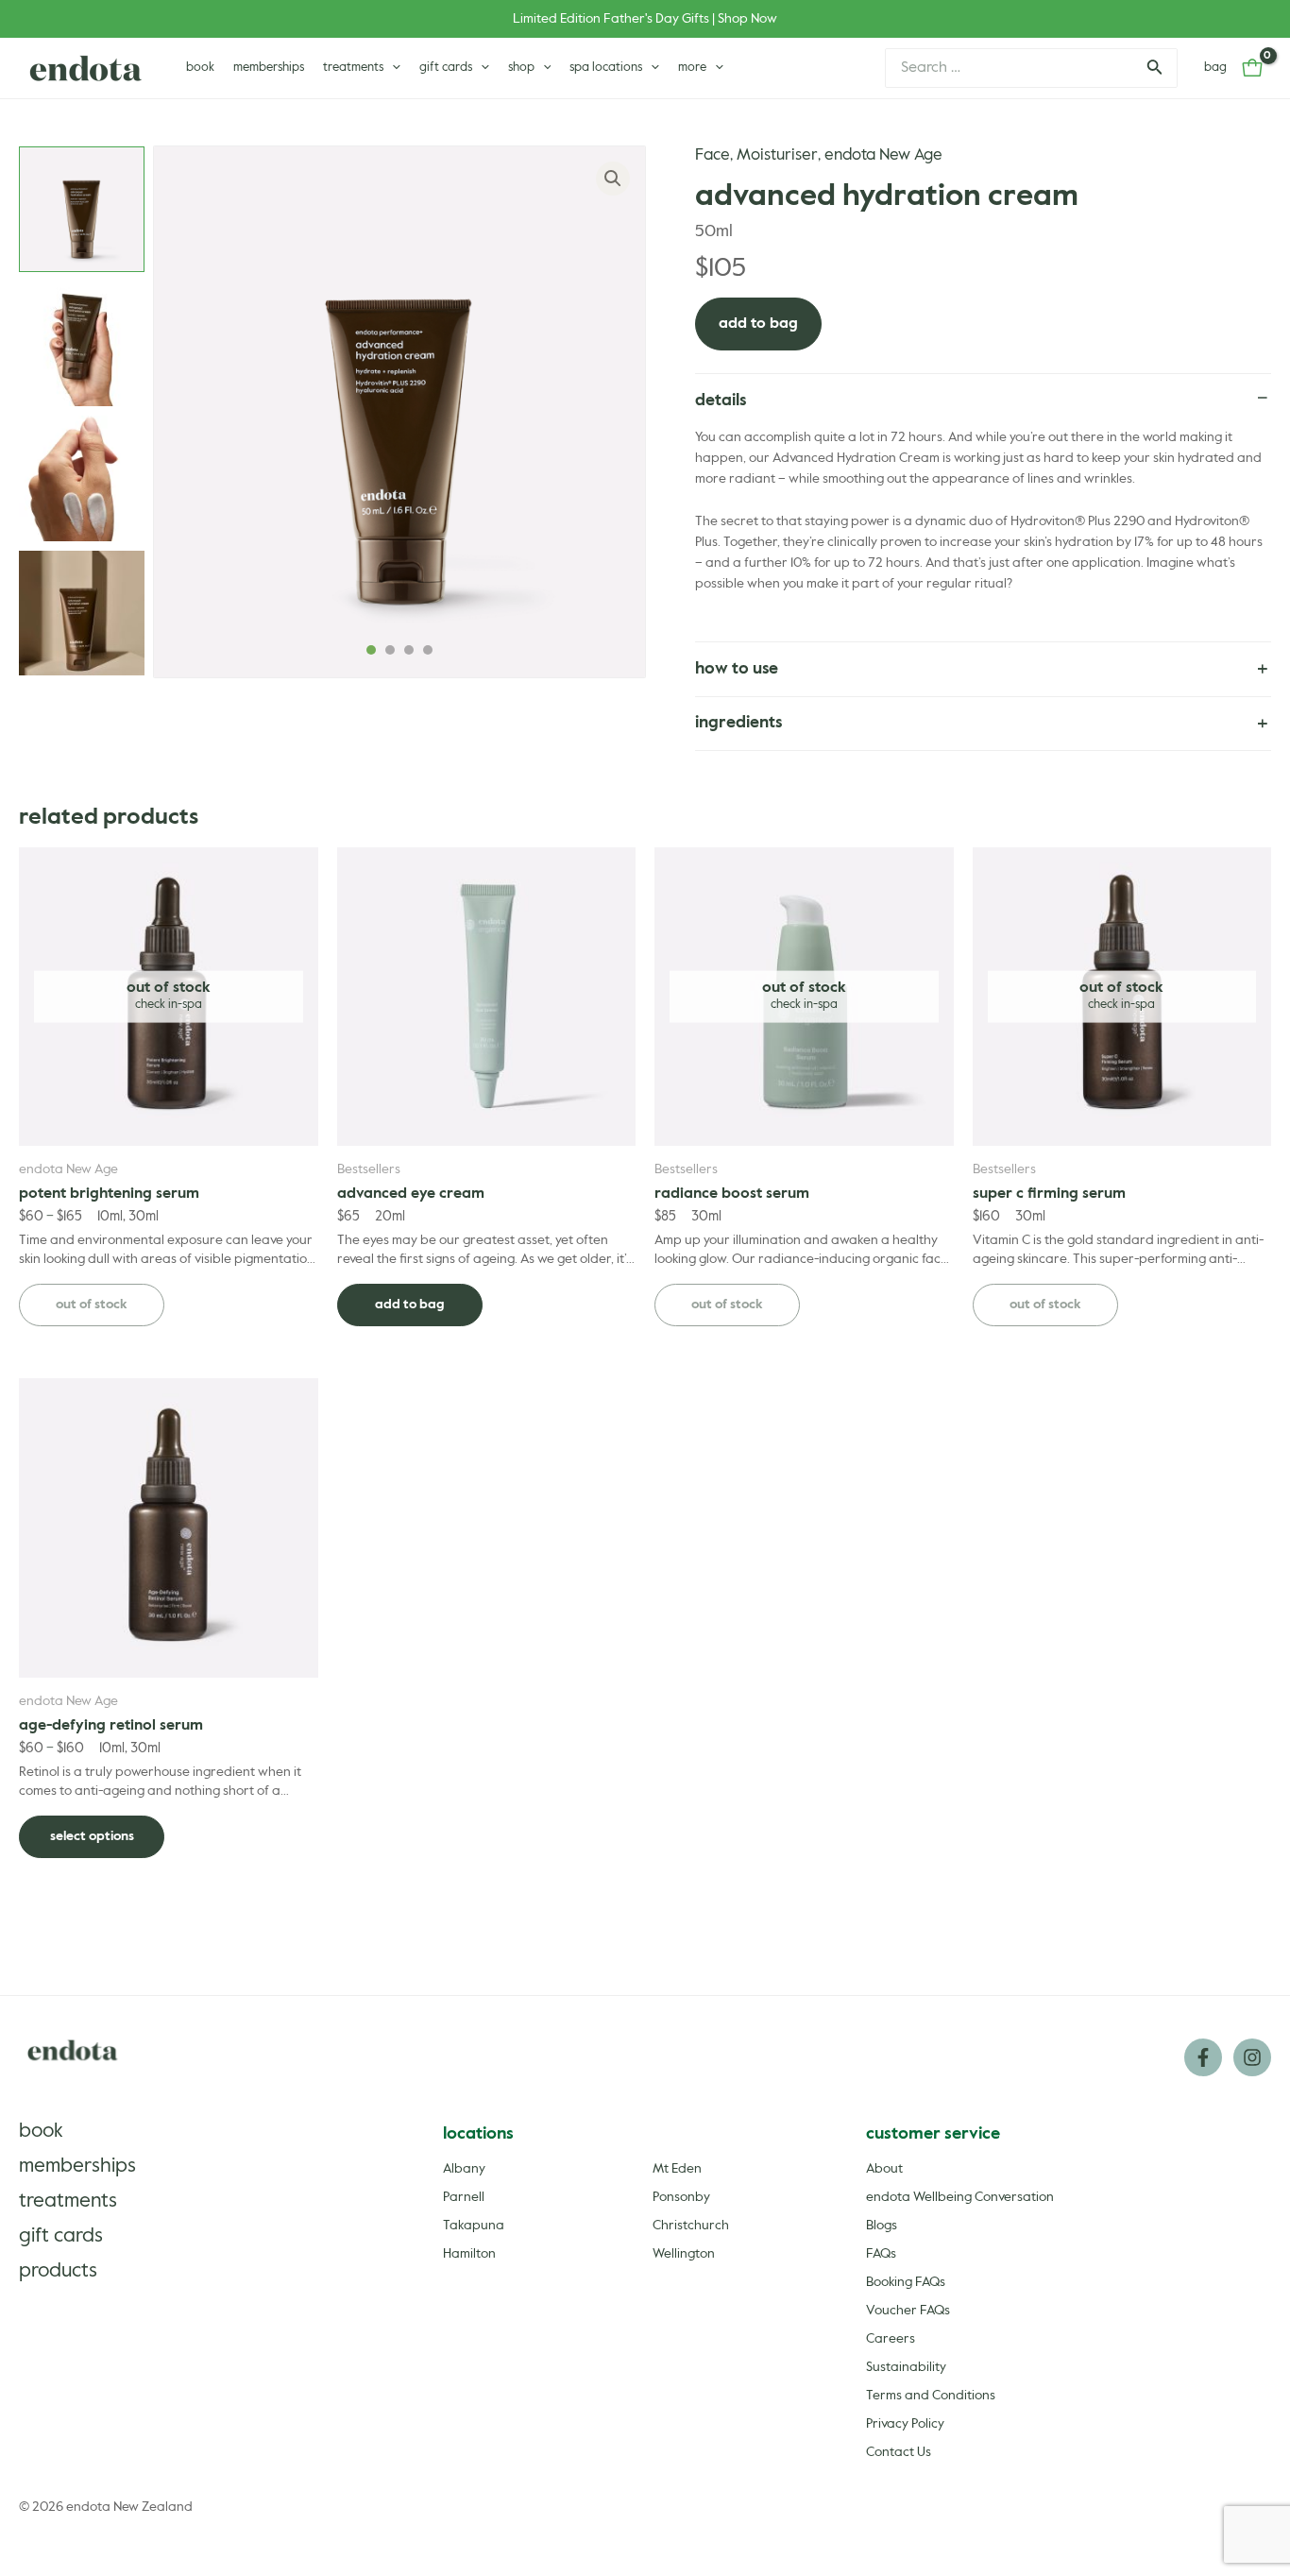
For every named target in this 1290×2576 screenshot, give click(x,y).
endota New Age (883, 155)
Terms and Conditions (931, 2396)
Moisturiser (777, 155)
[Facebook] (1203, 2057)
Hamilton (469, 2254)
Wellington (684, 2254)
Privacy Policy (905, 2424)
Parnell (464, 2197)
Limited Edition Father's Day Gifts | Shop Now (645, 19)
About (884, 2169)
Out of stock (92, 1305)
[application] (392, 68)
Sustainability (906, 2367)
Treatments (68, 2201)
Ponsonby (681, 2197)
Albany (464, 2169)
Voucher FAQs (908, 2311)
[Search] (1154, 68)
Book (41, 2132)
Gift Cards (61, 2236)
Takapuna (474, 2226)
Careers (891, 2339)
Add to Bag (758, 324)
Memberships (77, 2167)
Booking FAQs (906, 2282)
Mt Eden (677, 2169)
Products (58, 2271)
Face (713, 155)
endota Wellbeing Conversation (960, 2197)
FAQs (881, 2254)
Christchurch (691, 2226)
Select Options (92, 1836)
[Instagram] (1252, 2057)
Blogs (882, 2226)
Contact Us (899, 2452)
